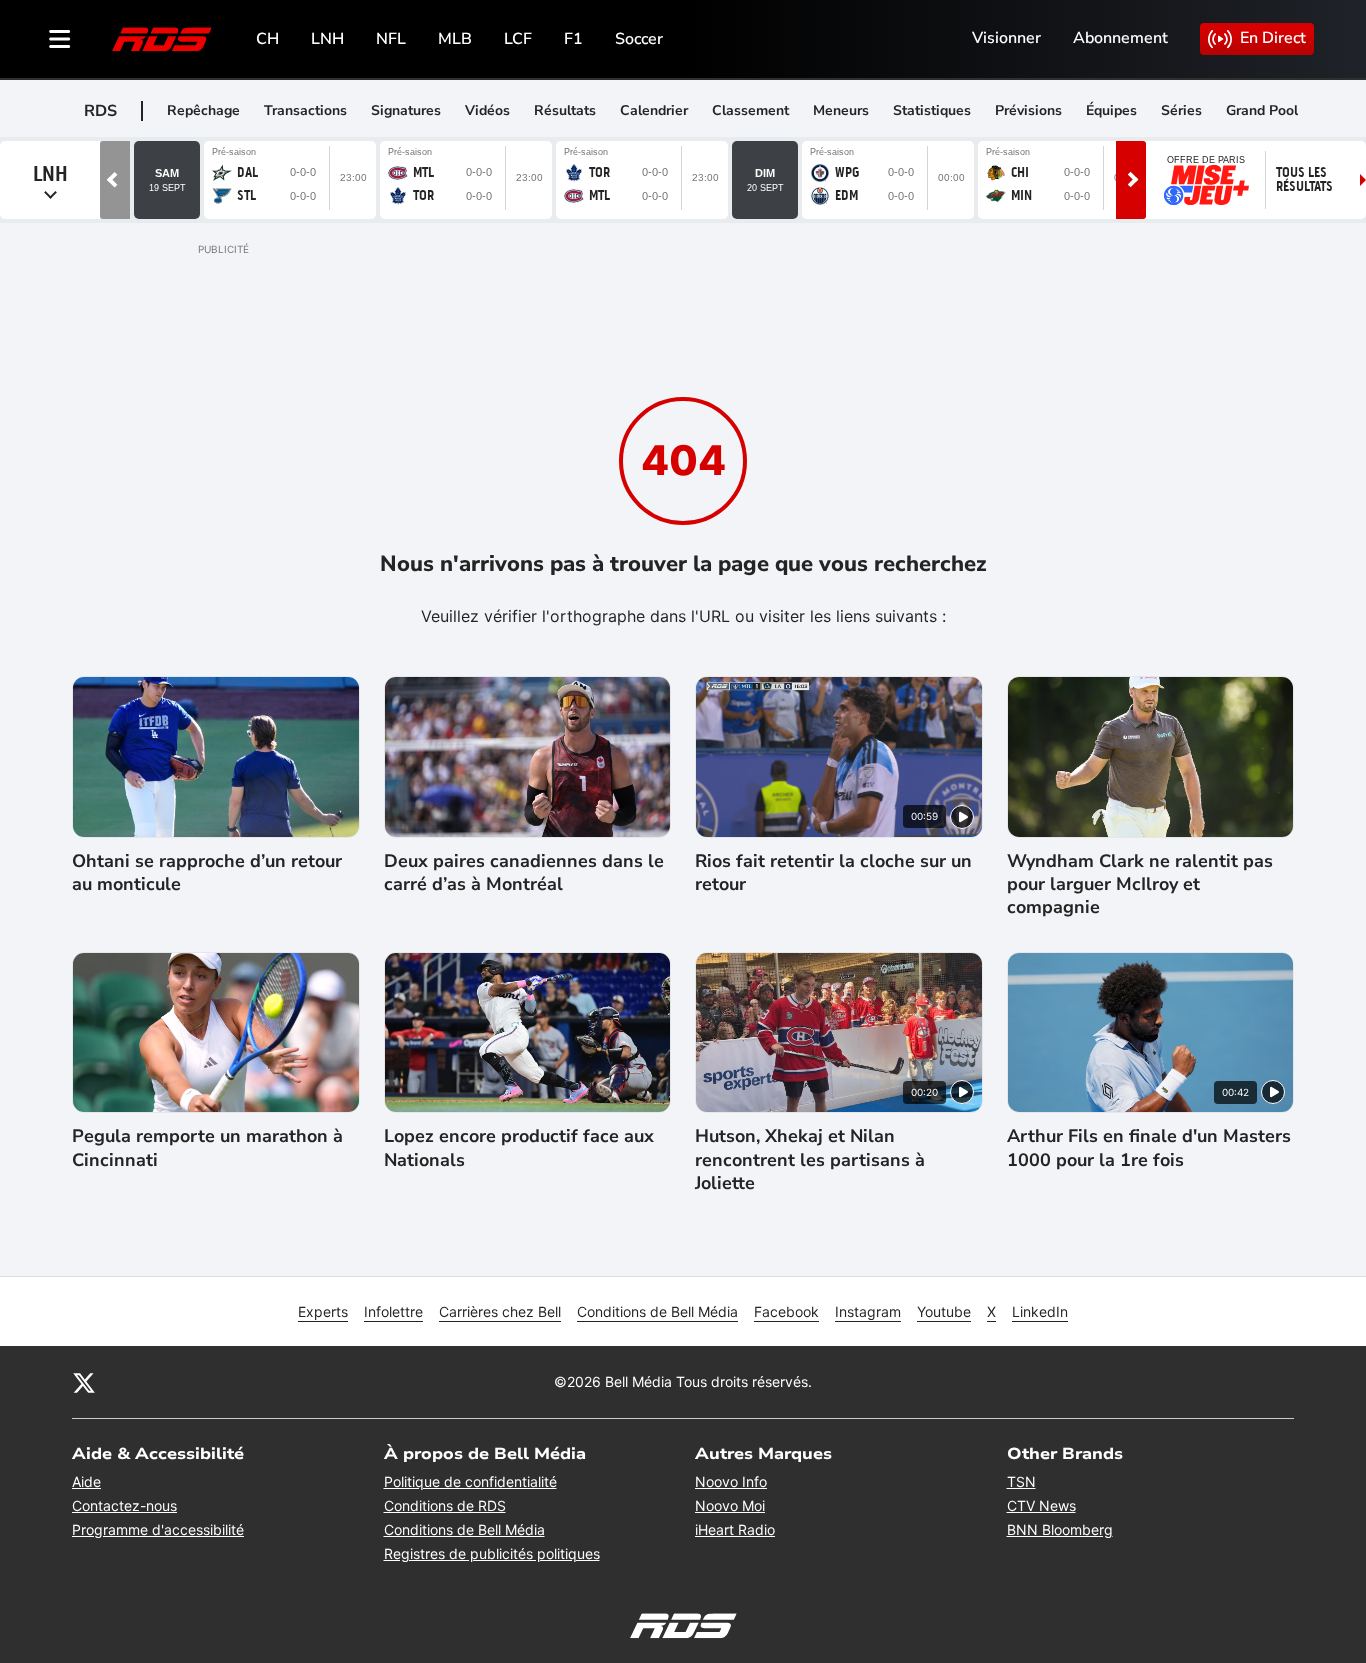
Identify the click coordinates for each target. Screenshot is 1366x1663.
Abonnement (1120, 38)
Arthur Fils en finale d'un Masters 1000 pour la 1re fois (1149, 1148)
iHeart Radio (735, 1529)
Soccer (639, 39)
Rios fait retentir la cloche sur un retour (833, 873)
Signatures (406, 110)
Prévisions (1028, 110)
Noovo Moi (730, 1505)
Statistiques (932, 110)
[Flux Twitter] (84, 1382)
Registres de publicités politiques (492, 1553)
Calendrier (654, 110)
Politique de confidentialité (470, 1481)
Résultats (565, 110)
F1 (573, 39)
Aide (86, 1481)
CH (267, 39)
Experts (323, 1311)
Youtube (944, 1311)
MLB (455, 39)
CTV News (1041, 1505)
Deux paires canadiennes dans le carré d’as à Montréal (524, 873)
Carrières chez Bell (500, 1311)
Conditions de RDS (445, 1505)
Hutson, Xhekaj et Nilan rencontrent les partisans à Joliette (810, 1160)
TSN (1021, 1481)
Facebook (786, 1311)
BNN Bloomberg (1060, 1529)
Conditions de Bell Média (657, 1311)
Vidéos (487, 110)
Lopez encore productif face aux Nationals (519, 1148)
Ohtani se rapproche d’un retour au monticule (207, 873)
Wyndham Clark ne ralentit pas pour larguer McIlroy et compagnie (1140, 885)
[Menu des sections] (60, 39)
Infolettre (393, 1311)
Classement (750, 110)
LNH (327, 39)
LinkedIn (1040, 1311)
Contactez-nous (124, 1505)
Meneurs (841, 110)
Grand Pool (1262, 110)
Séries (1181, 110)
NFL (391, 39)
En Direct (1273, 38)
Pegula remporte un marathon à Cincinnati (207, 1148)
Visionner (1006, 38)
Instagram (868, 1311)
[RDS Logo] (162, 38)
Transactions (305, 110)
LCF (518, 39)
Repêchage (203, 110)
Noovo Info (731, 1481)
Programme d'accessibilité (158, 1529)
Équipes (1111, 110)
